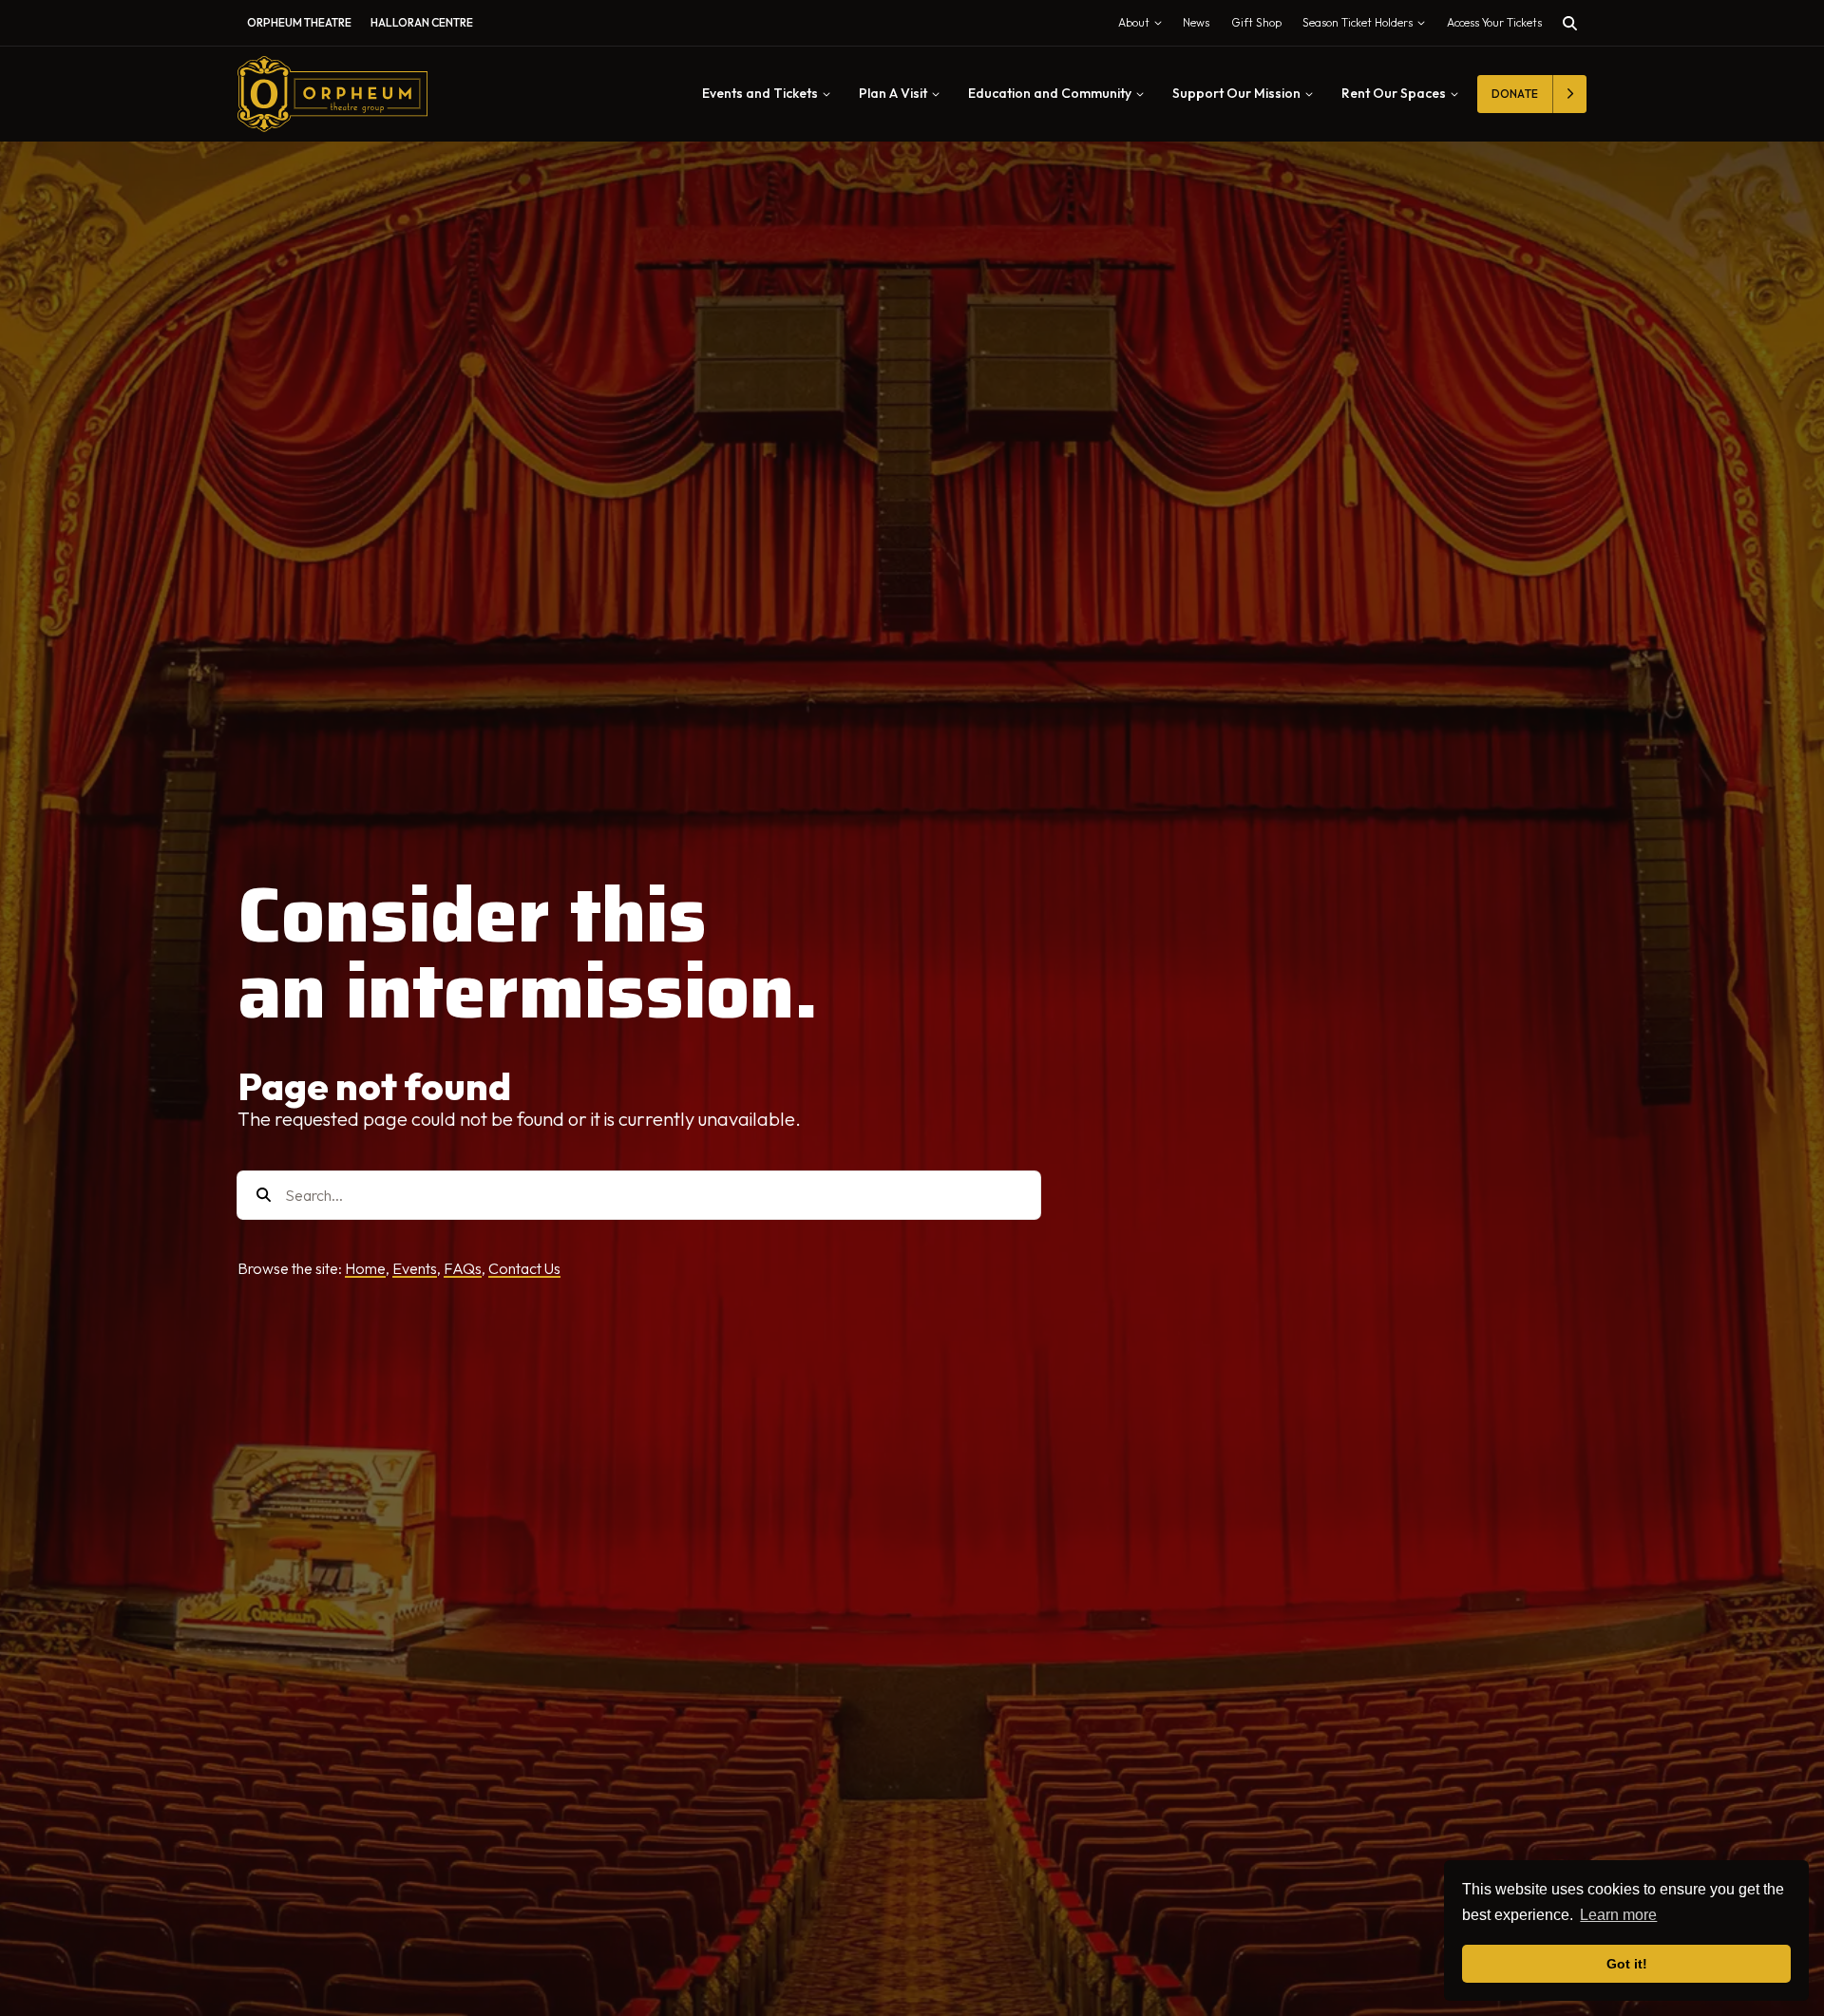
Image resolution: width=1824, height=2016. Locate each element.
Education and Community (1050, 93)
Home (365, 1268)
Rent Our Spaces (1394, 93)
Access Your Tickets (1494, 22)
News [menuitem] (1196, 22)
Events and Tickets (760, 93)
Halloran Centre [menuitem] (422, 22)
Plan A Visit (893, 93)
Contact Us (524, 1268)
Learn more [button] (1618, 1915)
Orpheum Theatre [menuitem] (299, 22)
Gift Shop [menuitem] (1256, 22)
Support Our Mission (1236, 93)
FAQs (463, 1268)
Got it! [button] (1627, 1964)
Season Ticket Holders (1368, 27)
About (1144, 27)
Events (415, 1268)
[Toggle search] (1570, 23)
